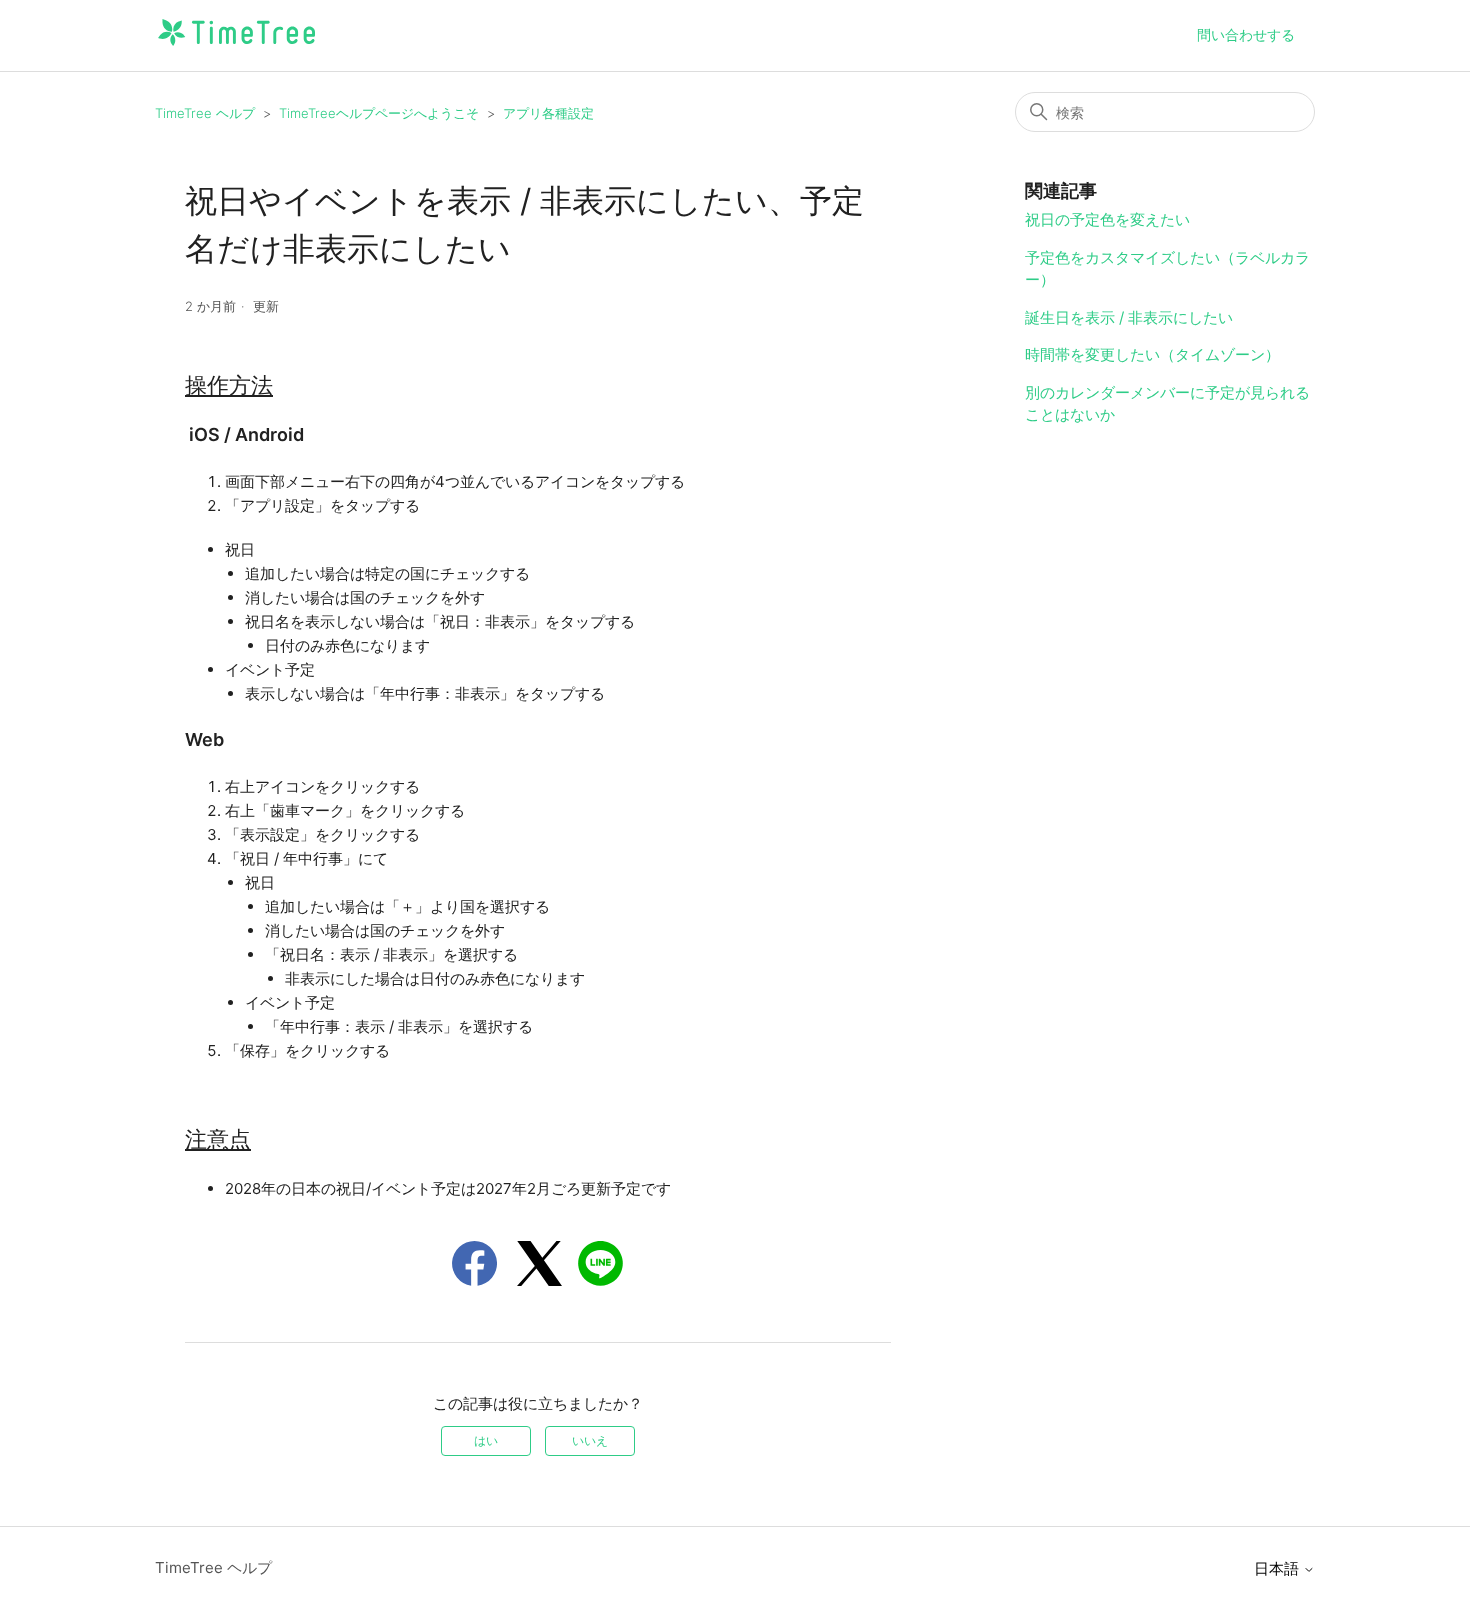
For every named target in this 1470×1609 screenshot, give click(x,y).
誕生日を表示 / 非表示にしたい (1129, 317)
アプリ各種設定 (548, 113)
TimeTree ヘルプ (205, 113)
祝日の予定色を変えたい (1107, 219)
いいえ (590, 1440)
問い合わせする (1246, 34)
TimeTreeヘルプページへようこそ (379, 113)
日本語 (1278, 1568)
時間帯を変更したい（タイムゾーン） (1152, 354)
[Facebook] (474, 1263)
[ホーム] (236, 45)
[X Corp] (539, 1263)
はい (486, 1440)
